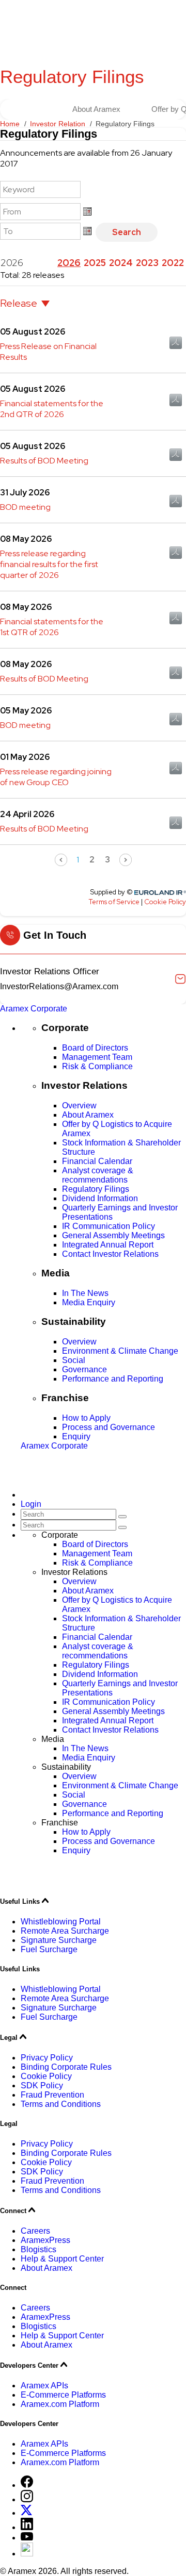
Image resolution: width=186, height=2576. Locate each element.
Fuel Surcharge (49, 1949)
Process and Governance (109, 1427)
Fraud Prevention (52, 2095)
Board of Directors (95, 1048)
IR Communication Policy (109, 1226)
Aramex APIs (44, 2386)
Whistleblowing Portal (61, 1922)
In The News (85, 1293)
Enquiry (76, 1436)
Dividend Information (100, 1198)
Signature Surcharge (59, 1940)
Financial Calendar (97, 1161)
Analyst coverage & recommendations (98, 1175)
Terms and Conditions (61, 2104)
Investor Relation (58, 124)
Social (74, 1360)
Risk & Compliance (97, 1066)
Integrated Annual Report (108, 1245)
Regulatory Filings (96, 1189)
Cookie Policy (46, 2076)
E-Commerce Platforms (63, 2395)
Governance (84, 1369)
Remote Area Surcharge (65, 1931)
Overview (79, 1106)
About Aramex (96, 109)
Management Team (97, 1057)
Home (10, 124)
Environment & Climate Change (120, 1351)
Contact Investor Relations (110, 1254)
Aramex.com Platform (60, 2404)
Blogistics (38, 2249)
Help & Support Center (62, 2259)
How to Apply (86, 1418)
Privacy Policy (47, 2058)
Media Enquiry (89, 1302)
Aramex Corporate (34, 1009)
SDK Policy (42, 2085)
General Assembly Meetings (113, 1235)
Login (31, 1504)
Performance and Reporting (113, 1379)
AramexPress (45, 2240)
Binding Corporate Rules (66, 2067)
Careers (35, 2231)
